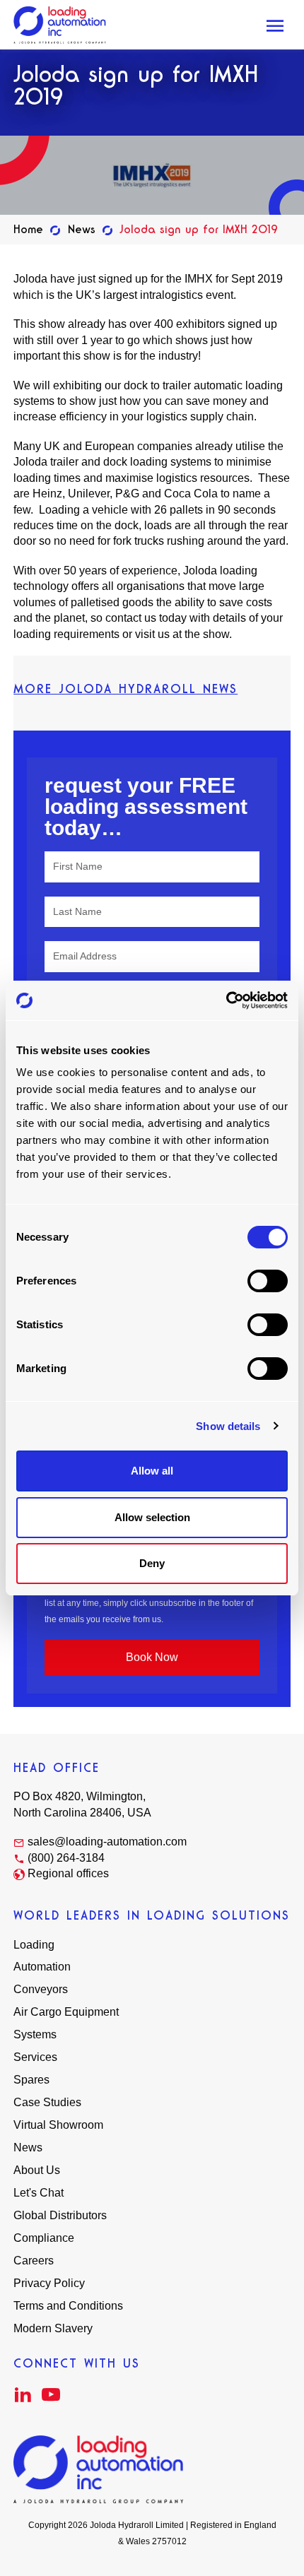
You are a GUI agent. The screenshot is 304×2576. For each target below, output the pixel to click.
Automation (42, 1967)
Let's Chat (39, 2193)
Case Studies (47, 2102)
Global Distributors (60, 2215)
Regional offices (68, 1873)
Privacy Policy (49, 2283)
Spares (31, 2080)
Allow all (152, 1471)
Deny (152, 1563)
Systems (35, 2034)
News (82, 229)
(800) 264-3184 (66, 1858)
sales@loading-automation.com (107, 1842)
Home (28, 229)
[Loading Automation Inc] (60, 25)
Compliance (44, 2238)
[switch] (268, 1281)
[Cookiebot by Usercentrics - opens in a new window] (226, 1000)
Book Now (152, 1657)
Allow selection (152, 1517)
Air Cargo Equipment (66, 2012)
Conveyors (41, 1989)
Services (35, 2057)
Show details (228, 1426)
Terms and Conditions (68, 2306)
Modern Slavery (53, 2328)
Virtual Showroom (58, 2125)
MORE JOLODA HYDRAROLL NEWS (125, 689)
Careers (34, 2261)
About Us (37, 2170)
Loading (34, 1945)
